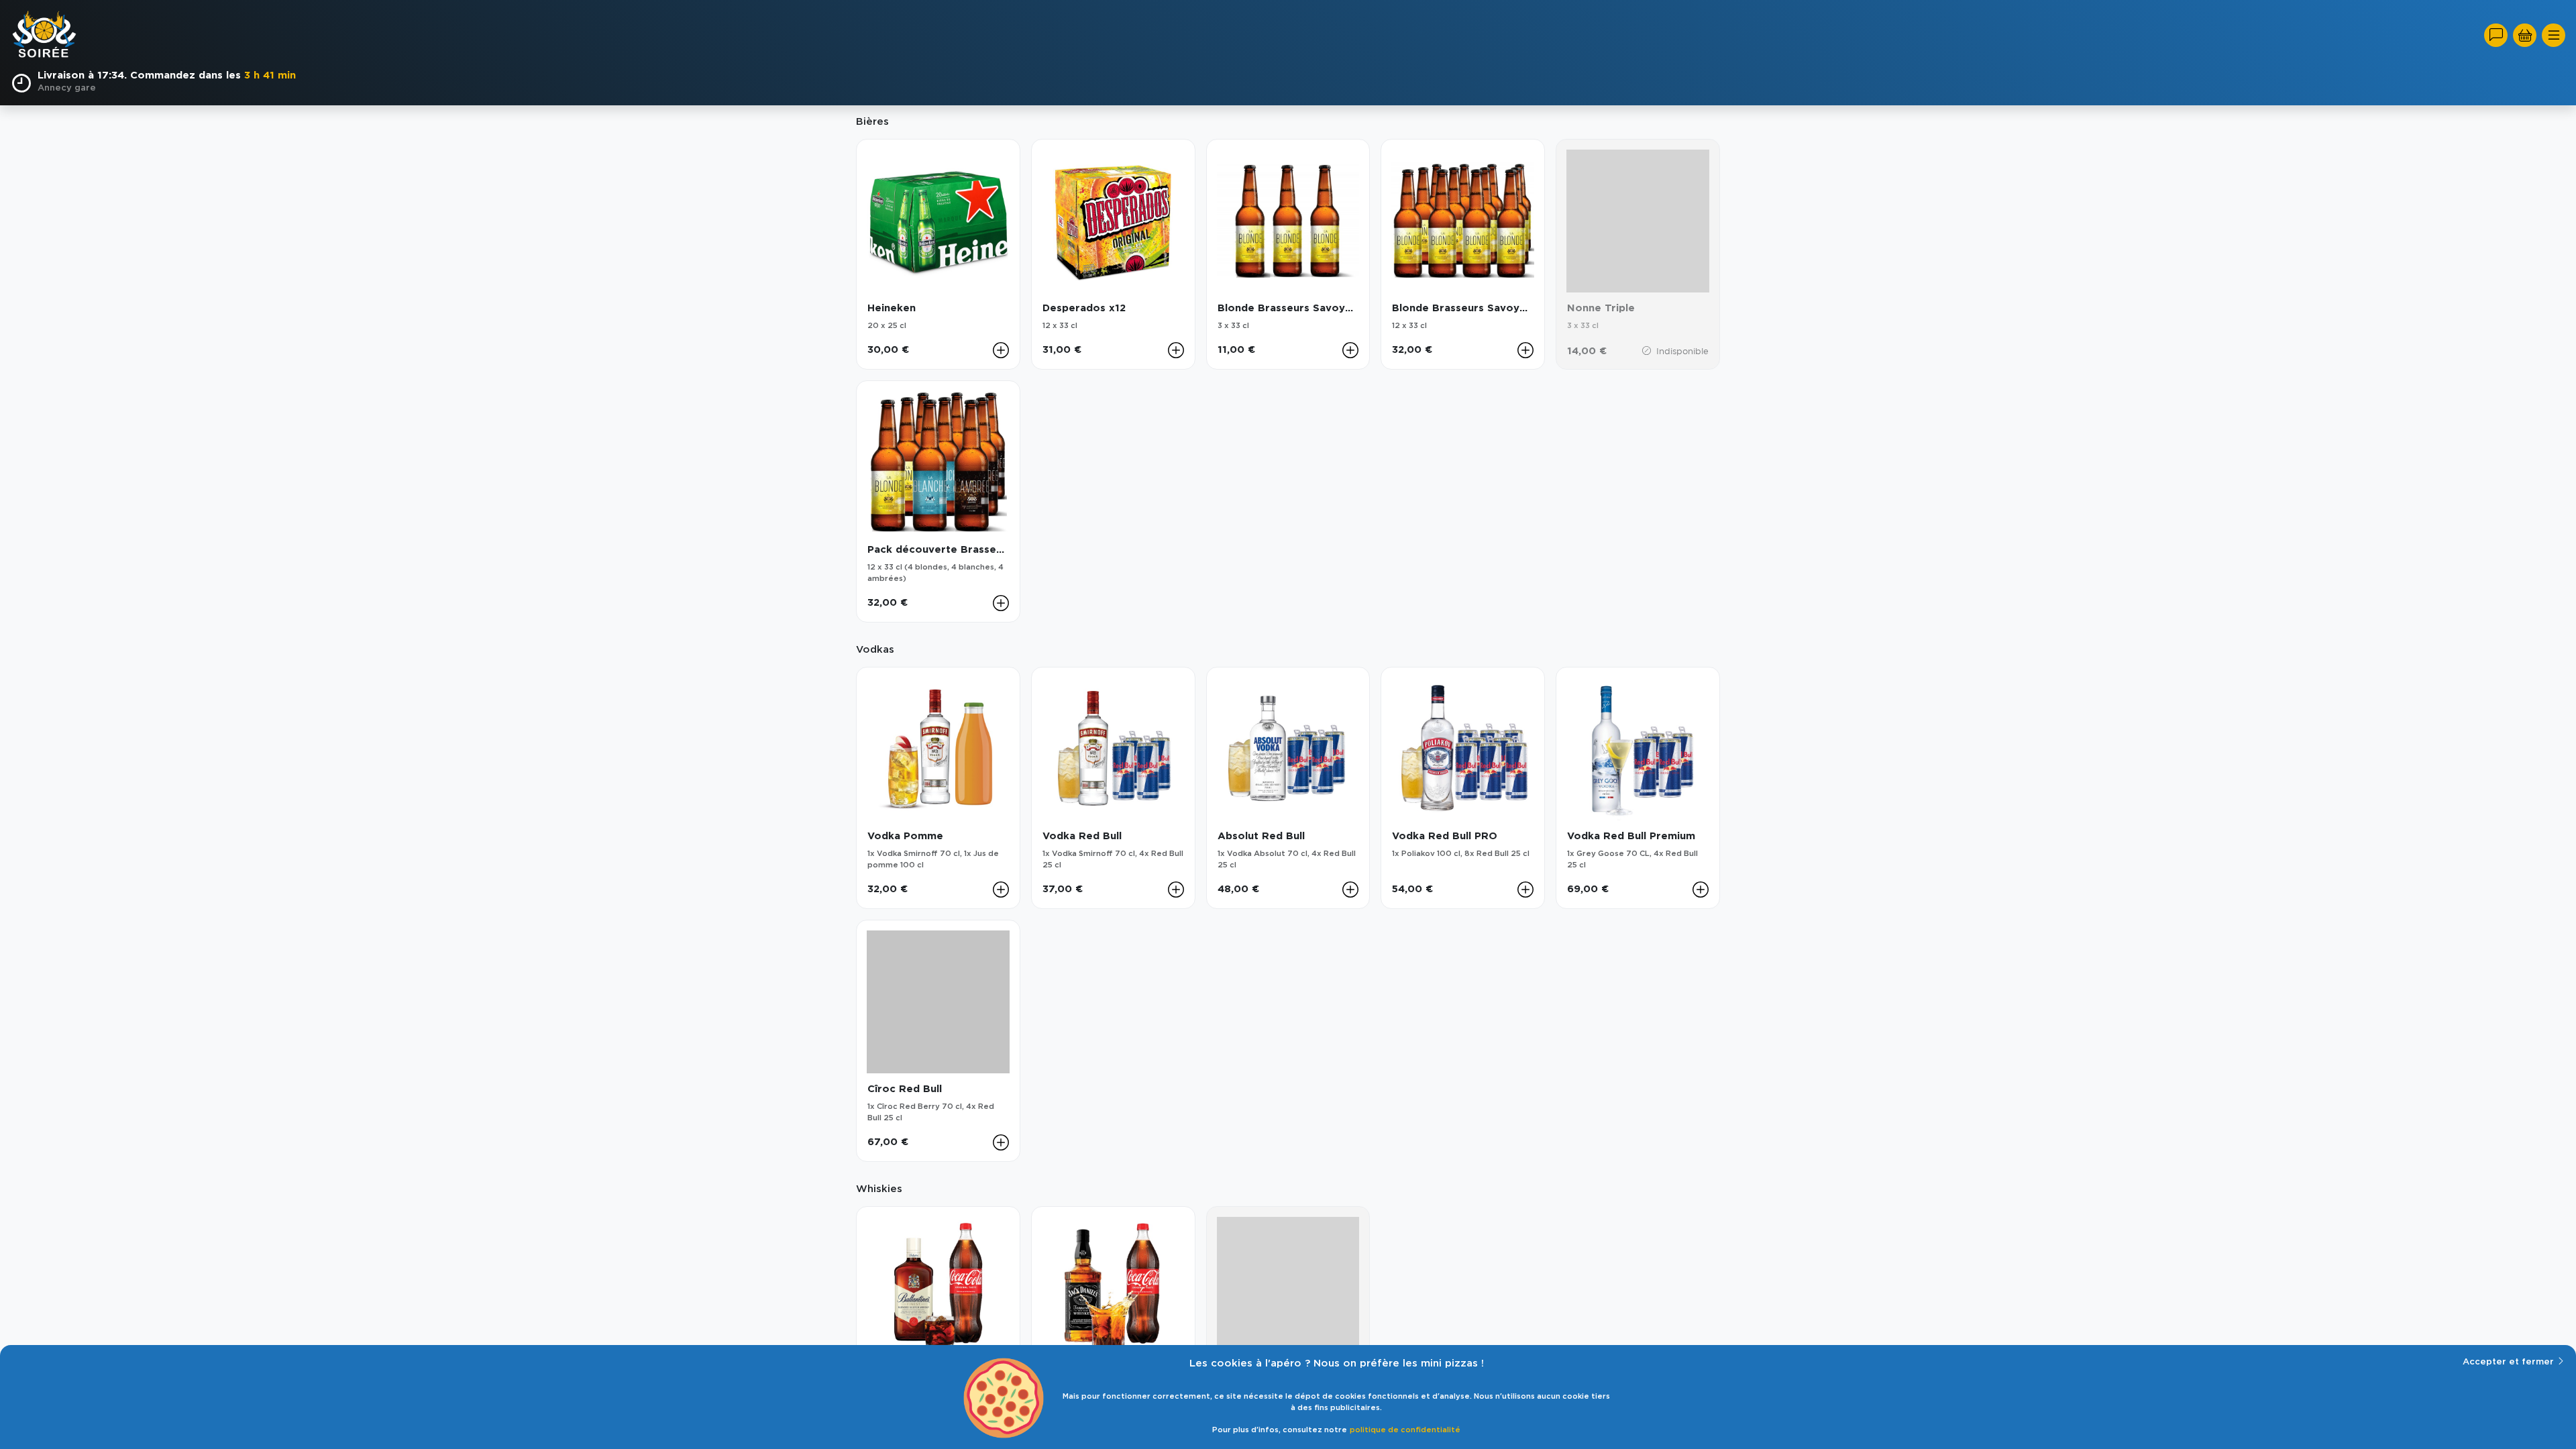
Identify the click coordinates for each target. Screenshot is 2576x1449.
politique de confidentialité (1405, 1430)
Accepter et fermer (2508, 1362)
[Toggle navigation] (2554, 35)
